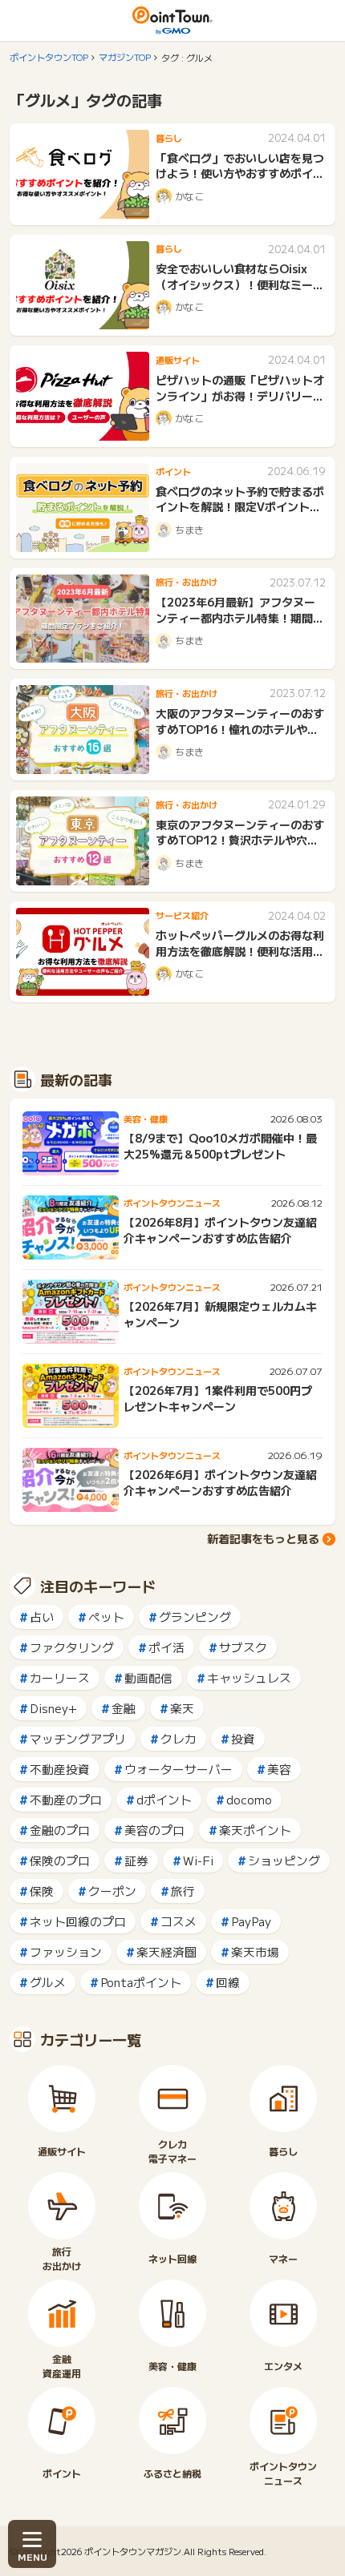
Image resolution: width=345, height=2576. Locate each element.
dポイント (164, 1799)
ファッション (66, 1951)
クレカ (179, 1738)
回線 (228, 1982)
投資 (243, 1738)
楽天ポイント (255, 1830)
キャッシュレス (249, 1677)
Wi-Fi (198, 1860)
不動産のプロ (66, 1799)
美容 (279, 1769)
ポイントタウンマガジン (133, 2551)
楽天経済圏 (166, 1951)
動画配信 (148, 1677)
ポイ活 (166, 1647)
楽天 (182, 1708)
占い (42, 1617)
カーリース (60, 1677)
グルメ (48, 1982)
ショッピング (284, 1860)
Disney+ (53, 1708)
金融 (124, 1708)
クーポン (112, 1891)
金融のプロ (60, 1830)
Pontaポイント (141, 1982)
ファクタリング (72, 1647)
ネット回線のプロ (78, 1921)
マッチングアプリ (78, 1738)
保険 (42, 1891)
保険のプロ (60, 1860)
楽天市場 (255, 1951)
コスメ (179, 1921)
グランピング (195, 1617)
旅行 (183, 1891)
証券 (136, 1860)
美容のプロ (154, 1830)
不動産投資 (60, 1769)
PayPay (251, 1921)
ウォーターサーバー (179, 1769)
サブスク (243, 1647)
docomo (249, 1799)
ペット (106, 1617)
